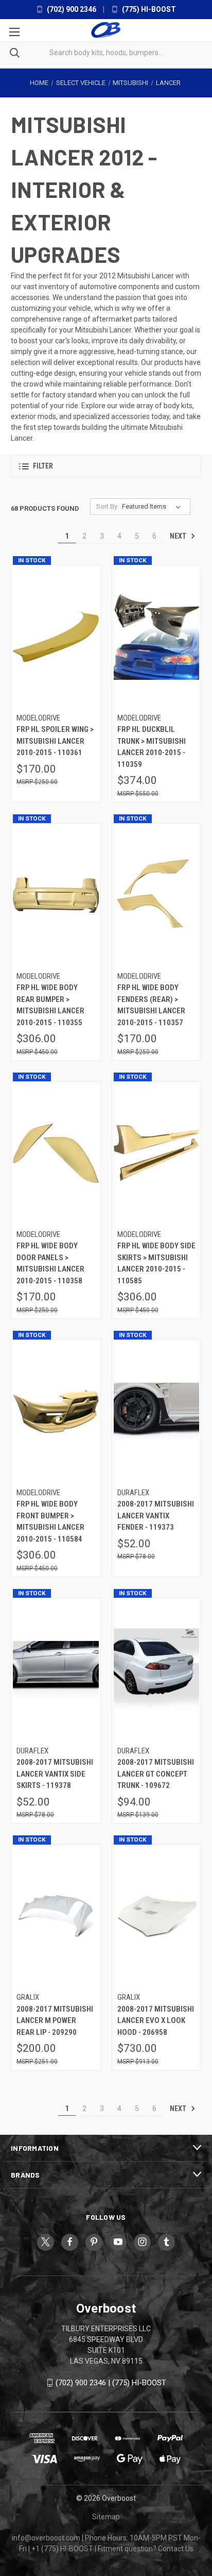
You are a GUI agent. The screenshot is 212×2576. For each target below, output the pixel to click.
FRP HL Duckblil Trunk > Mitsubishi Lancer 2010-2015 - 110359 (152, 747)
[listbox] (153, 507)
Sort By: (108, 506)
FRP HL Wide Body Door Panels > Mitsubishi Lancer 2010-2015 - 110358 (50, 1263)
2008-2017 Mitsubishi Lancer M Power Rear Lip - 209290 (55, 2021)
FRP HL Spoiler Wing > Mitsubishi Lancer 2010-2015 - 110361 (55, 741)
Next (179, 536)
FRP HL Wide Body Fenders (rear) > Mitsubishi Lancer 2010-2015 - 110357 (151, 1005)
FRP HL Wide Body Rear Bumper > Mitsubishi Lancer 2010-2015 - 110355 (50, 1005)
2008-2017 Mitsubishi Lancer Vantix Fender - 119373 (156, 1516)
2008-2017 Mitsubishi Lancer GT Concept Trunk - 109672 (156, 1774)
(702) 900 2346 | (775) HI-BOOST (111, 2383)
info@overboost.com (46, 2538)
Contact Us (176, 2549)
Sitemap (106, 2517)
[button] (106, 466)
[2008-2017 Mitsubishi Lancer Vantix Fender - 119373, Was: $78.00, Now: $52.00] (157, 1411)
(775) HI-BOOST (148, 9)
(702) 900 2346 (71, 9)
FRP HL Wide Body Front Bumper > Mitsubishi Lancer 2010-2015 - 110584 (50, 1521)
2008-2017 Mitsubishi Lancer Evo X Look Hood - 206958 (156, 2021)
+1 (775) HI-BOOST (62, 2549)
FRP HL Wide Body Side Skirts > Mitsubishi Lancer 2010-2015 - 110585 (156, 1263)
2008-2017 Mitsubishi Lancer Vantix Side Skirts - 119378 (55, 1774)
